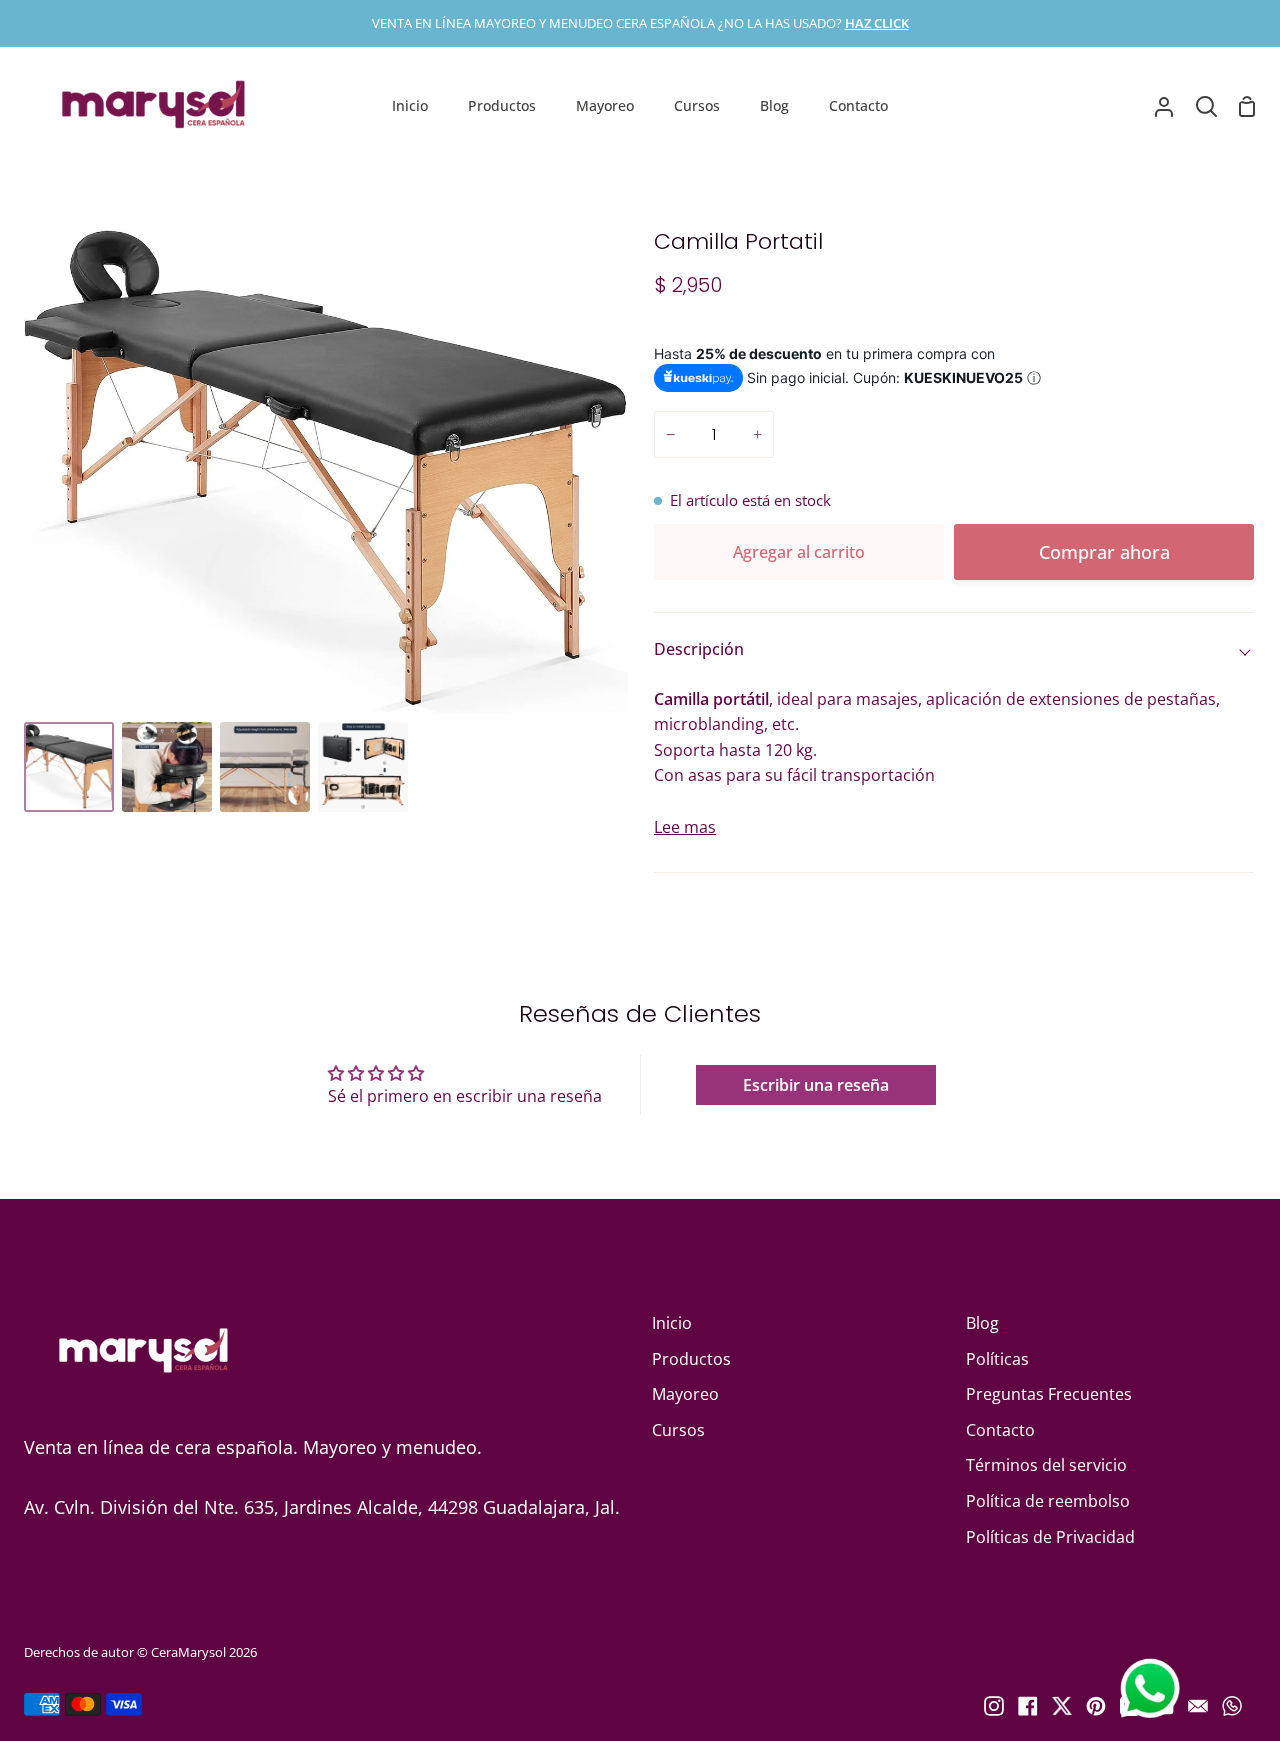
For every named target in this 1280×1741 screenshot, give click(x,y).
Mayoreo (685, 1394)
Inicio (672, 1323)
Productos (691, 1359)
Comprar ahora (1104, 552)
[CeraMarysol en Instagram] (994, 1706)
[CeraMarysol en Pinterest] (1096, 1706)
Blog (982, 1323)
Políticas (997, 1359)
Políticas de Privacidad (1050, 1537)
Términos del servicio (1046, 1465)
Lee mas (685, 827)
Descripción (699, 649)
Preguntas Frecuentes (1049, 1394)
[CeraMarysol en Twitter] (1062, 1706)
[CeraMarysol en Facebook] (1028, 1706)
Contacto (1000, 1430)
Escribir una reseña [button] (816, 1085)
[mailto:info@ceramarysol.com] (1198, 1706)
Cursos (678, 1430)
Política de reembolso (1048, 1501)
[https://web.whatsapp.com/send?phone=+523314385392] (1232, 1706)
